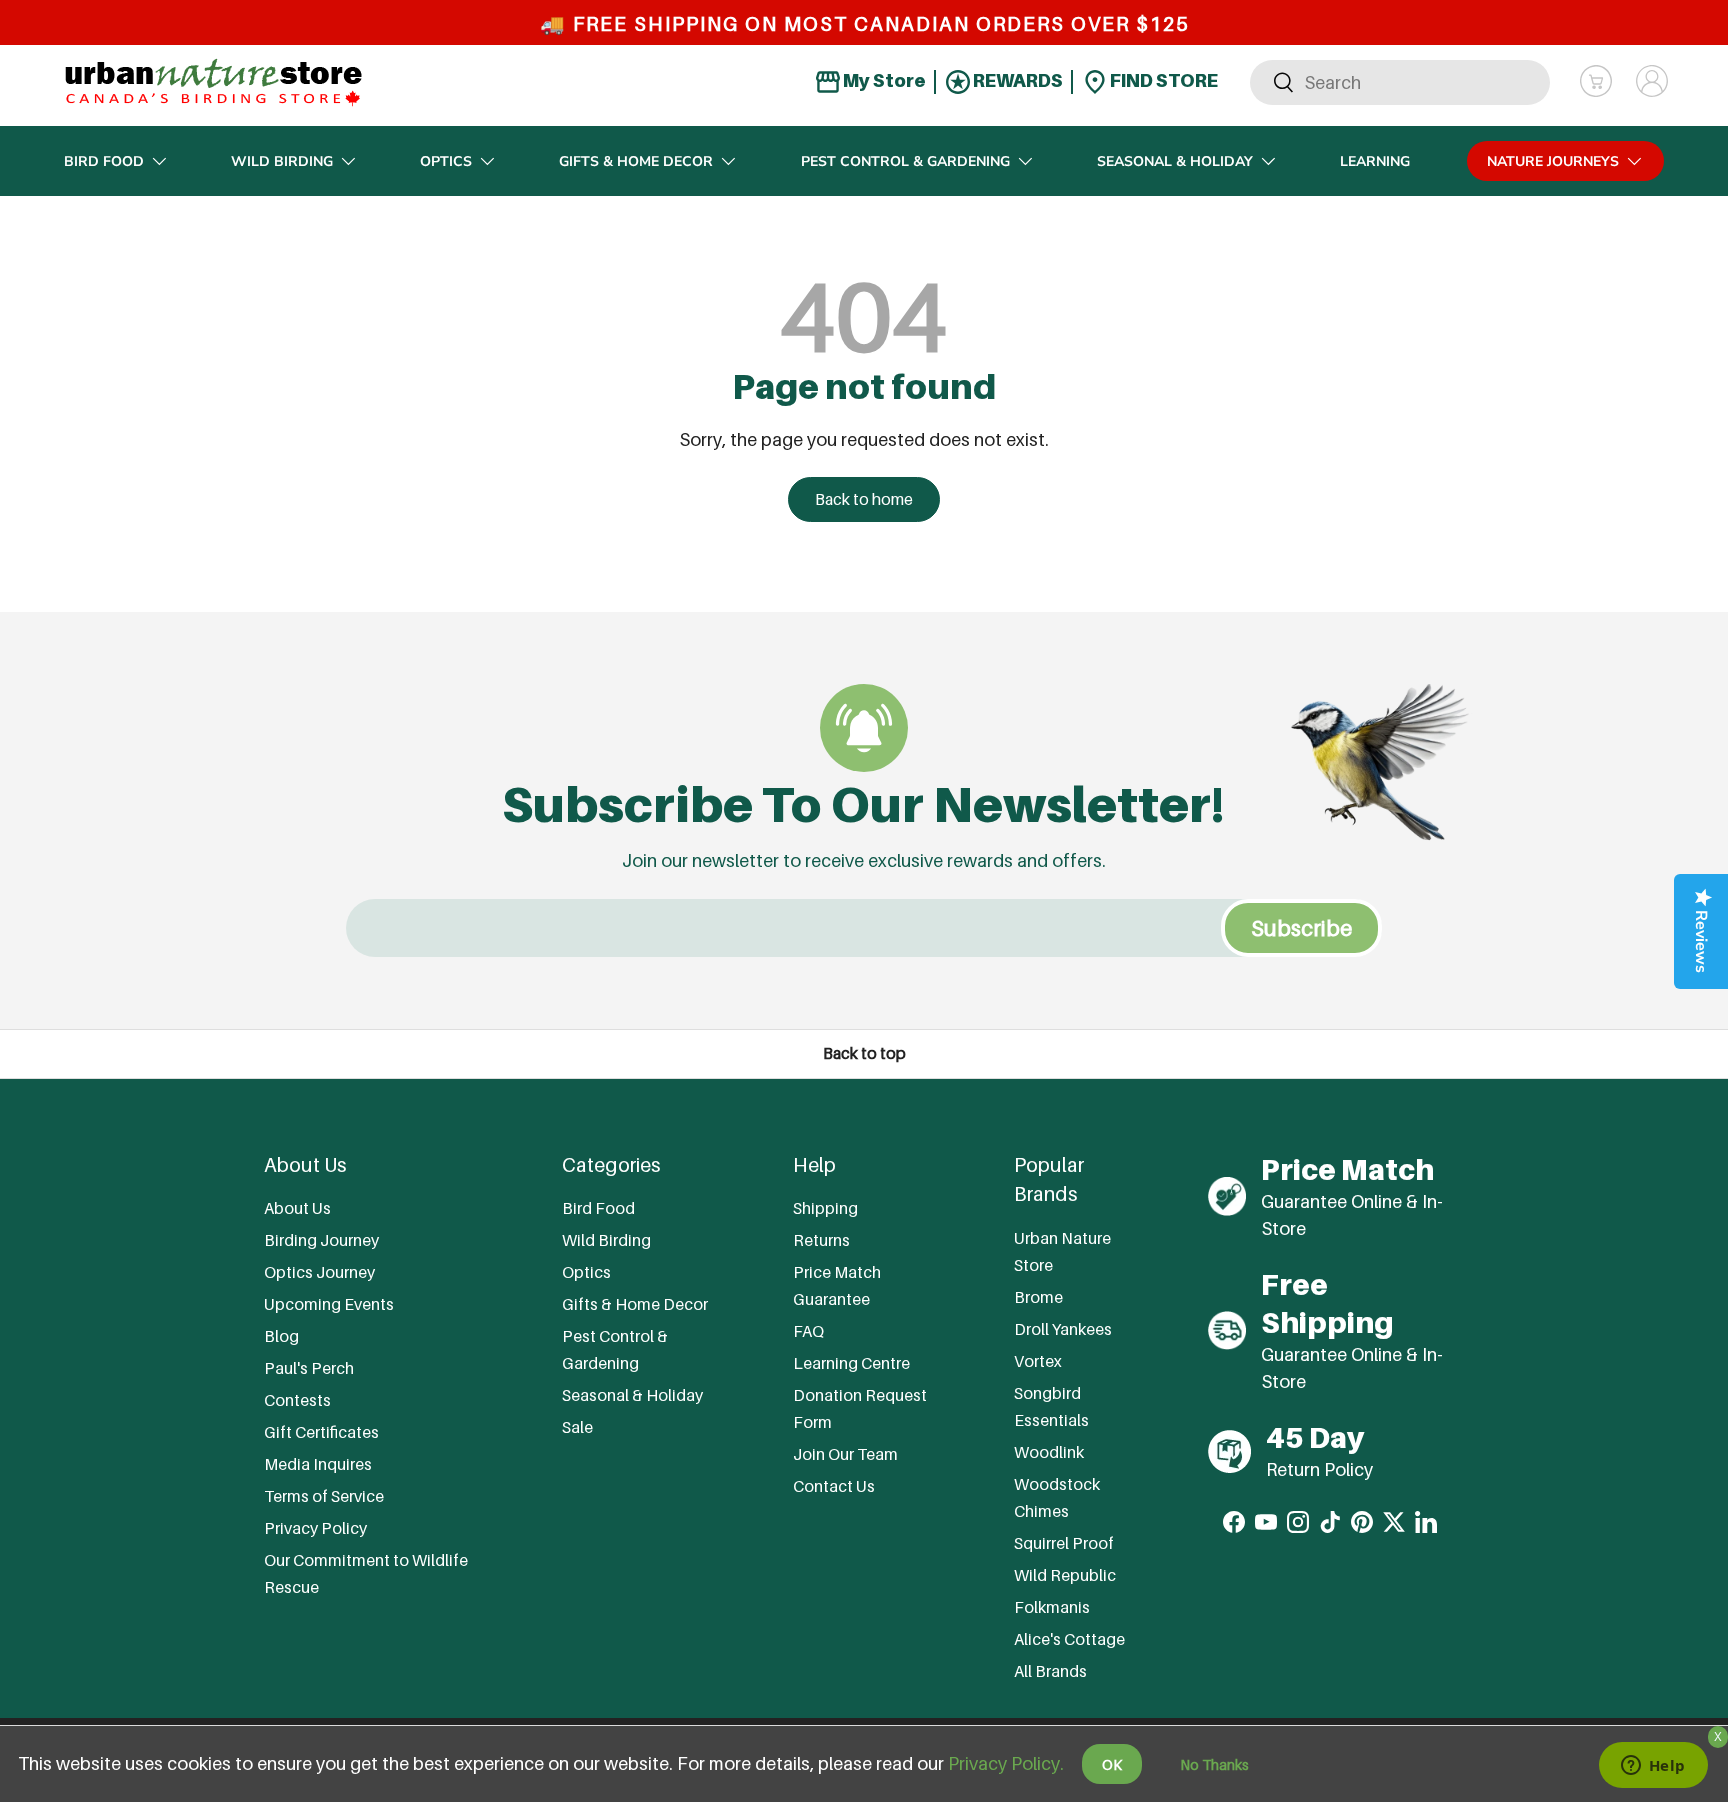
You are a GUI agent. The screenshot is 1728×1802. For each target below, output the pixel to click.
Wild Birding (282, 161)
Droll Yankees (1063, 1329)
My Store (883, 80)
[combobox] (1400, 81)
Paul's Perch (309, 1368)
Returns (821, 1240)
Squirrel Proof (1064, 1543)
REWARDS (1016, 80)
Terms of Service (324, 1496)
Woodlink (1049, 1452)
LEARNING (1375, 161)
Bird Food (104, 161)
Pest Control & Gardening (905, 161)
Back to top (864, 1053)
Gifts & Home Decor (636, 161)
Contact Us (834, 1486)
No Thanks (1214, 1764)
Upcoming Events (329, 1304)
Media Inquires (318, 1464)
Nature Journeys (1553, 161)
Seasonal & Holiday (1175, 161)
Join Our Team (845, 1454)
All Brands (1050, 1671)
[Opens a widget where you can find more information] (1653, 1767)
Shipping (825, 1208)
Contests (297, 1400)
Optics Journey (319, 1272)
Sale (577, 1427)
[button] (1596, 81)
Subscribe (1301, 928)
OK (1112, 1764)
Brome (1038, 1297)
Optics (446, 161)
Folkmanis (1052, 1607)
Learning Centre (851, 1363)
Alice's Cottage (1069, 1639)
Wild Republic (1065, 1575)
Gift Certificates (321, 1432)
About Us (297, 1208)
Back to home (864, 499)
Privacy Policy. (1006, 1763)
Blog (281, 1336)
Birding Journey (321, 1240)
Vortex (1038, 1361)
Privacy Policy (315, 1528)
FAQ (808, 1331)
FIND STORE (1162, 80)
